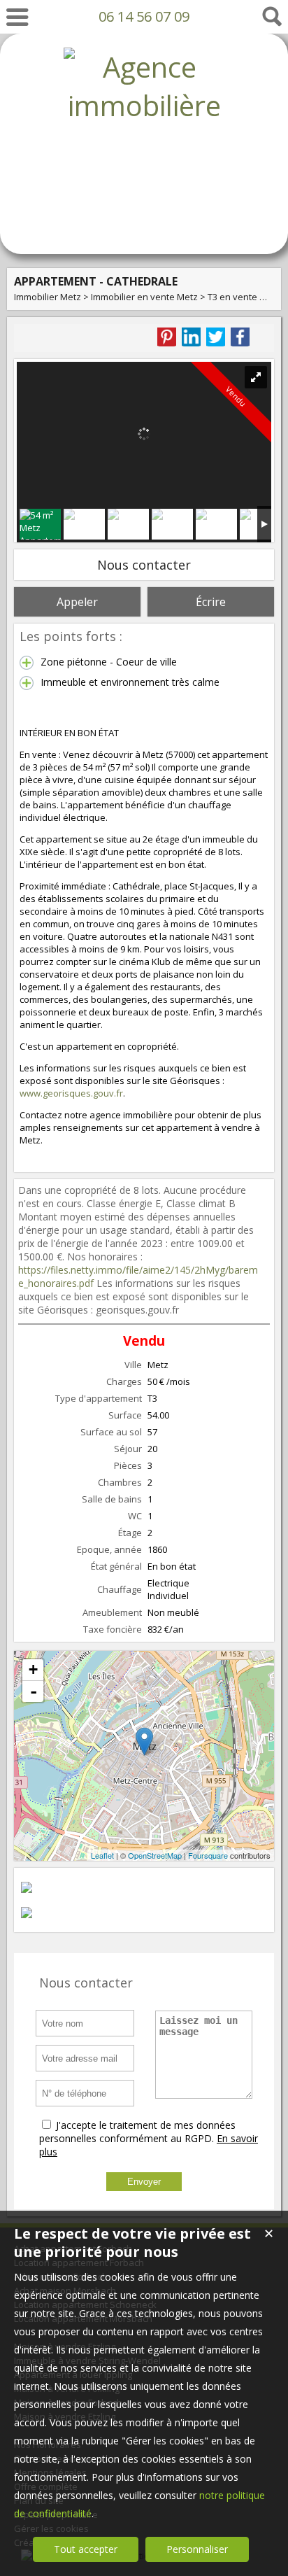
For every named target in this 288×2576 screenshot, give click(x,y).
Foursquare (208, 1855)
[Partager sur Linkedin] (191, 337)
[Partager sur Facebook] (240, 337)
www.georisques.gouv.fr (71, 1093)
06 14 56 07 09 (144, 16)
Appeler (77, 602)
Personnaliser (197, 2549)
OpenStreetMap (155, 1855)
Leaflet (102, 1855)
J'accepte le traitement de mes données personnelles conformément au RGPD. (137, 2132)
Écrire (211, 602)
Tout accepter (86, 2549)
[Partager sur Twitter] (216, 337)
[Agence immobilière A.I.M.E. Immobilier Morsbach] (144, 221)
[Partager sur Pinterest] (167, 337)
